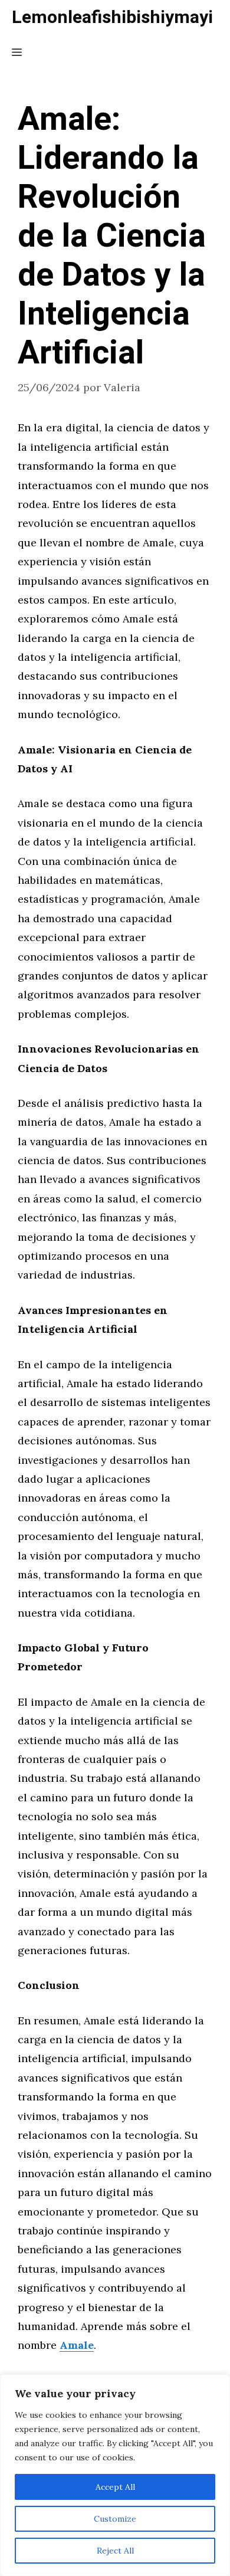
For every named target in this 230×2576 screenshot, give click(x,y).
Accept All (115, 2487)
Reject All (115, 2551)
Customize (115, 2519)
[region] (115, 2475)
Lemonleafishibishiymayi (112, 18)
